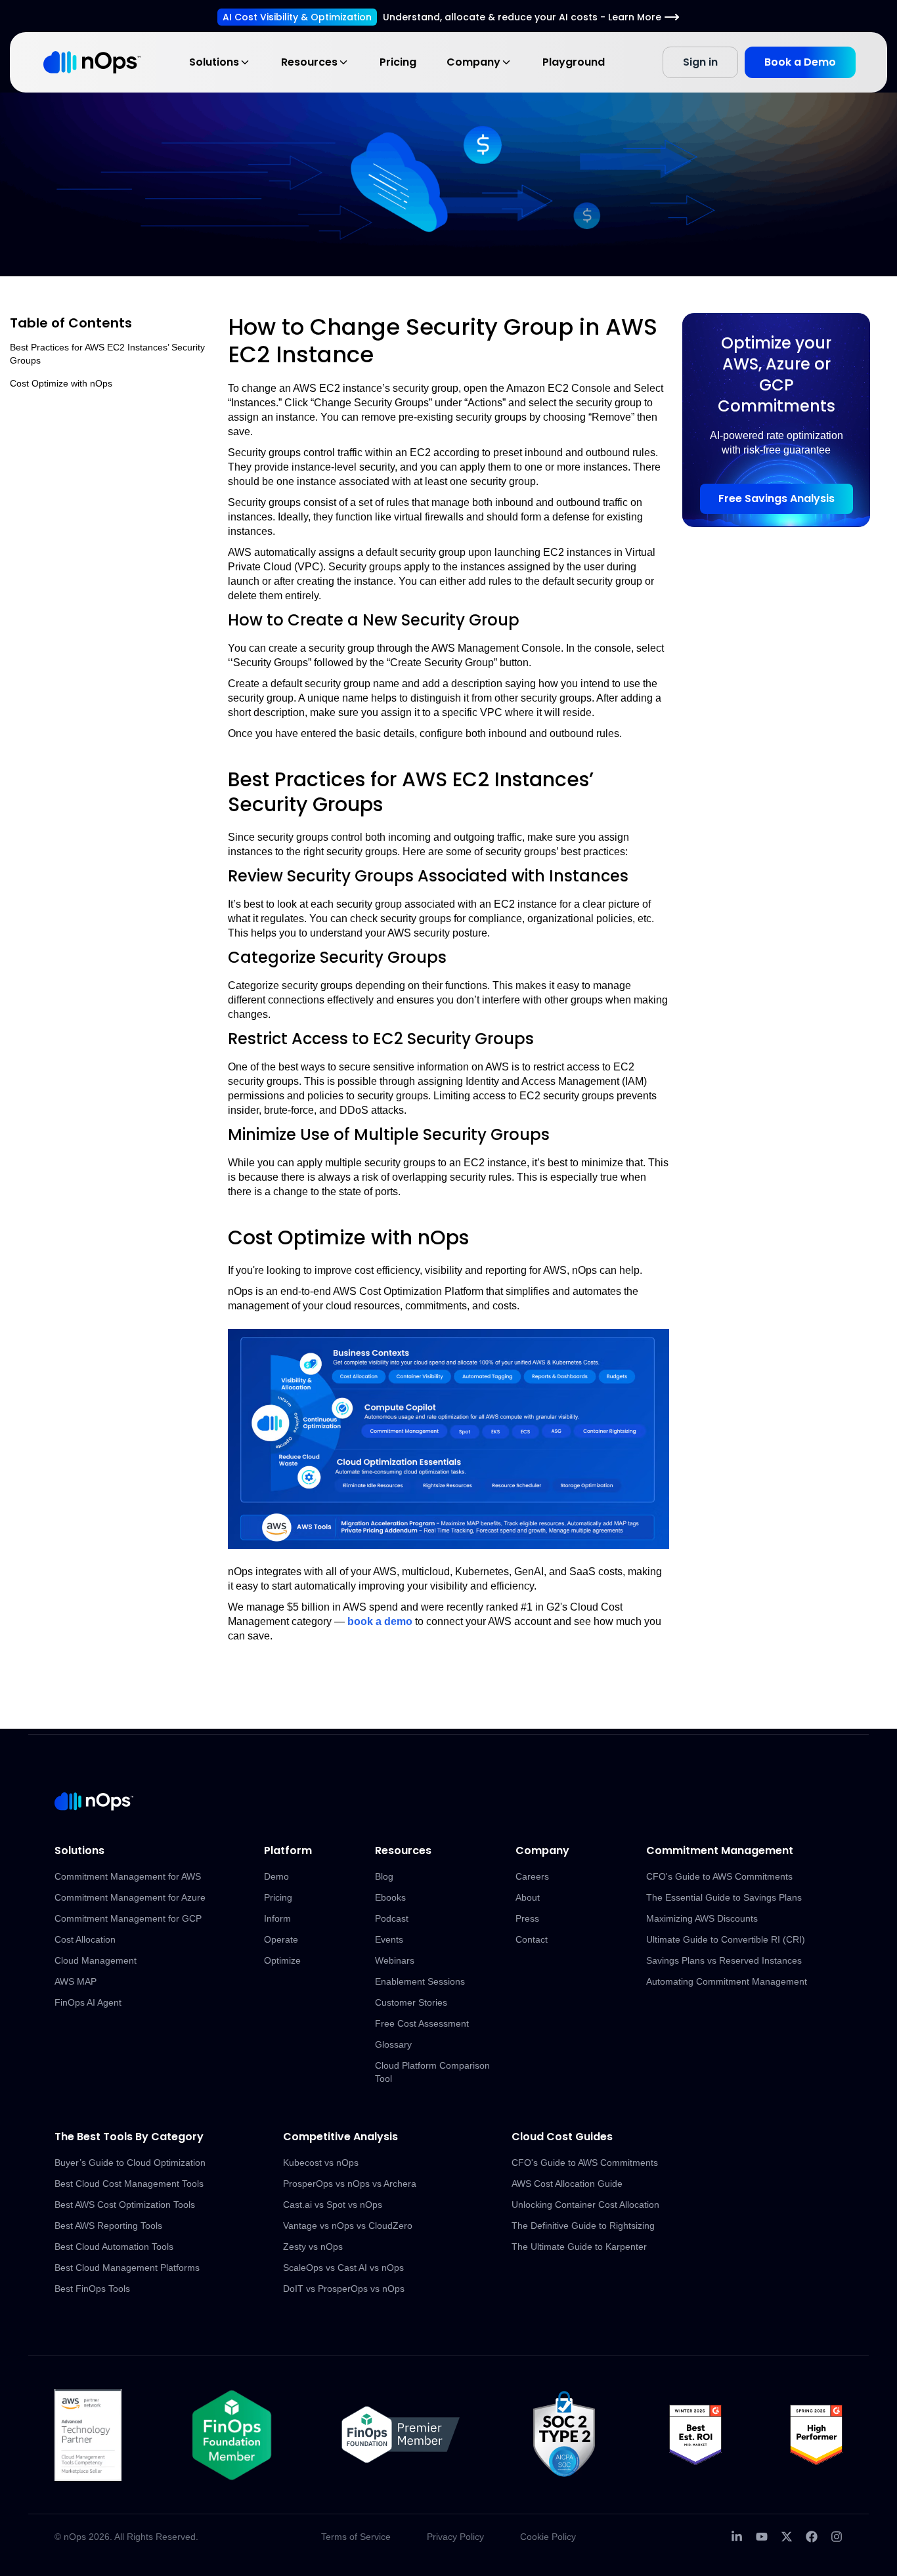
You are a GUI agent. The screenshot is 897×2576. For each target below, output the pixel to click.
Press (527, 1918)
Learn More (635, 17)
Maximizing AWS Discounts (702, 1918)
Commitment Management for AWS (128, 1876)
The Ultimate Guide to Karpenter (579, 2247)
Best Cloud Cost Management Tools (129, 2184)
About (528, 1897)
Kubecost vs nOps (321, 2163)
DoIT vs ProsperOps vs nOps (344, 2289)
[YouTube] (762, 2537)
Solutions (214, 62)
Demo (276, 1876)
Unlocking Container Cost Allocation (585, 2205)
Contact (532, 1939)
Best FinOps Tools (92, 2289)
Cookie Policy (548, 2537)
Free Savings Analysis (777, 498)
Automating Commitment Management (727, 1981)
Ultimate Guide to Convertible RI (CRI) (726, 1939)
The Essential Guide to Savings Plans (724, 1897)
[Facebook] (812, 2537)
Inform (277, 1918)
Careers (532, 1876)
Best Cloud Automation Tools (114, 2247)
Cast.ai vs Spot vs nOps (333, 2205)
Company (473, 62)
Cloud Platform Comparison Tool (432, 2072)
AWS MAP (76, 1981)
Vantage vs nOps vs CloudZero (348, 2226)
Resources (309, 62)
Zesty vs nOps (313, 2247)
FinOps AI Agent (88, 2002)
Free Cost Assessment (422, 2023)
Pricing (398, 62)
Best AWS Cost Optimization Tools (125, 2205)
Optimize (282, 1960)
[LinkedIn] (737, 2537)
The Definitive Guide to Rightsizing (583, 2226)
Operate (281, 1939)
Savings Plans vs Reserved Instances (724, 1960)
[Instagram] (837, 2537)
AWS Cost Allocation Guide (567, 2184)
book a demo (380, 1621)
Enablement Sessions (420, 1981)
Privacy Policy (455, 2537)
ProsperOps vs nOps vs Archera (350, 2184)
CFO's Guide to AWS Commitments (719, 1876)
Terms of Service (356, 2537)
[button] (448, 1439)
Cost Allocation (85, 1939)
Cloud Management (96, 1960)
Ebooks (390, 1897)
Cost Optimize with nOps (61, 383)
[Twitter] (787, 2537)
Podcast (392, 1918)
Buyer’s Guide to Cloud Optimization (130, 2163)
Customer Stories (411, 2002)
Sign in (700, 62)
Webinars (395, 1960)
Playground (574, 62)
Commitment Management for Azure (130, 1897)
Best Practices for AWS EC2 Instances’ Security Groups (107, 354)
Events (389, 1939)
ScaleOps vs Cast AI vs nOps (343, 2268)
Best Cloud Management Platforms (127, 2268)
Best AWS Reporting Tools (108, 2226)
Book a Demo (800, 62)
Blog (384, 1876)
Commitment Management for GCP (128, 1918)
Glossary (393, 2044)
